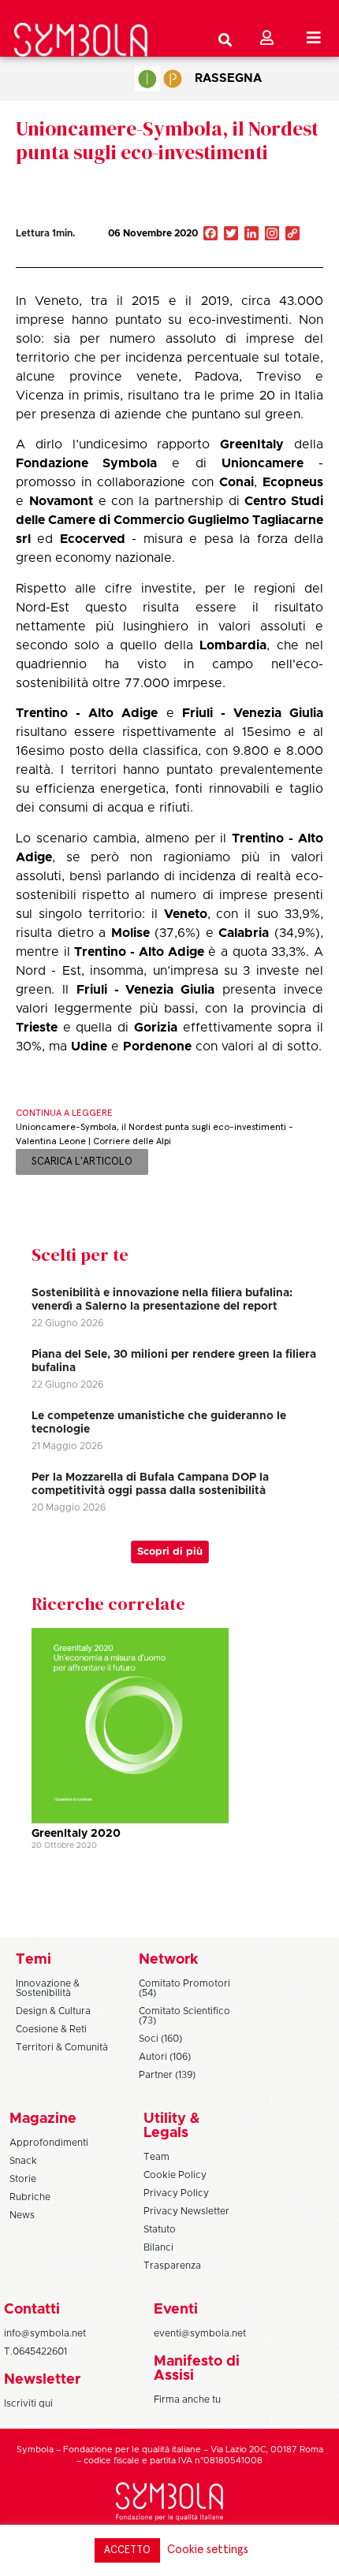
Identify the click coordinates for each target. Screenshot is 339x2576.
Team (156, 2157)
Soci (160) (160, 2039)
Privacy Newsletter (186, 2211)
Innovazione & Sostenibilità (48, 1988)
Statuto (160, 2229)
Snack (23, 2161)
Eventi (176, 2310)
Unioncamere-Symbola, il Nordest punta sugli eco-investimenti (167, 140)
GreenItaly (252, 444)
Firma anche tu (187, 2399)
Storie (23, 2179)
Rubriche (30, 2197)
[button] (251, 251)
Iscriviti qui (28, 2403)
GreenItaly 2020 (76, 1834)
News (22, 2215)
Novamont (61, 501)
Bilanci (158, 2247)
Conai (237, 482)
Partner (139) (167, 2075)
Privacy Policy (176, 2193)
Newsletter (42, 2380)
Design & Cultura (53, 2011)
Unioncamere (263, 463)
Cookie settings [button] (208, 2550)
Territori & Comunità (62, 2047)
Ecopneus (293, 482)
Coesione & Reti (51, 2029)
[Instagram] (272, 235)
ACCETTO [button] (127, 2550)
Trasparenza (172, 2266)
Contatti (32, 2310)
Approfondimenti (49, 2143)
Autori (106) (165, 2057)
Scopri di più (170, 1552)
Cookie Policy (175, 2175)
